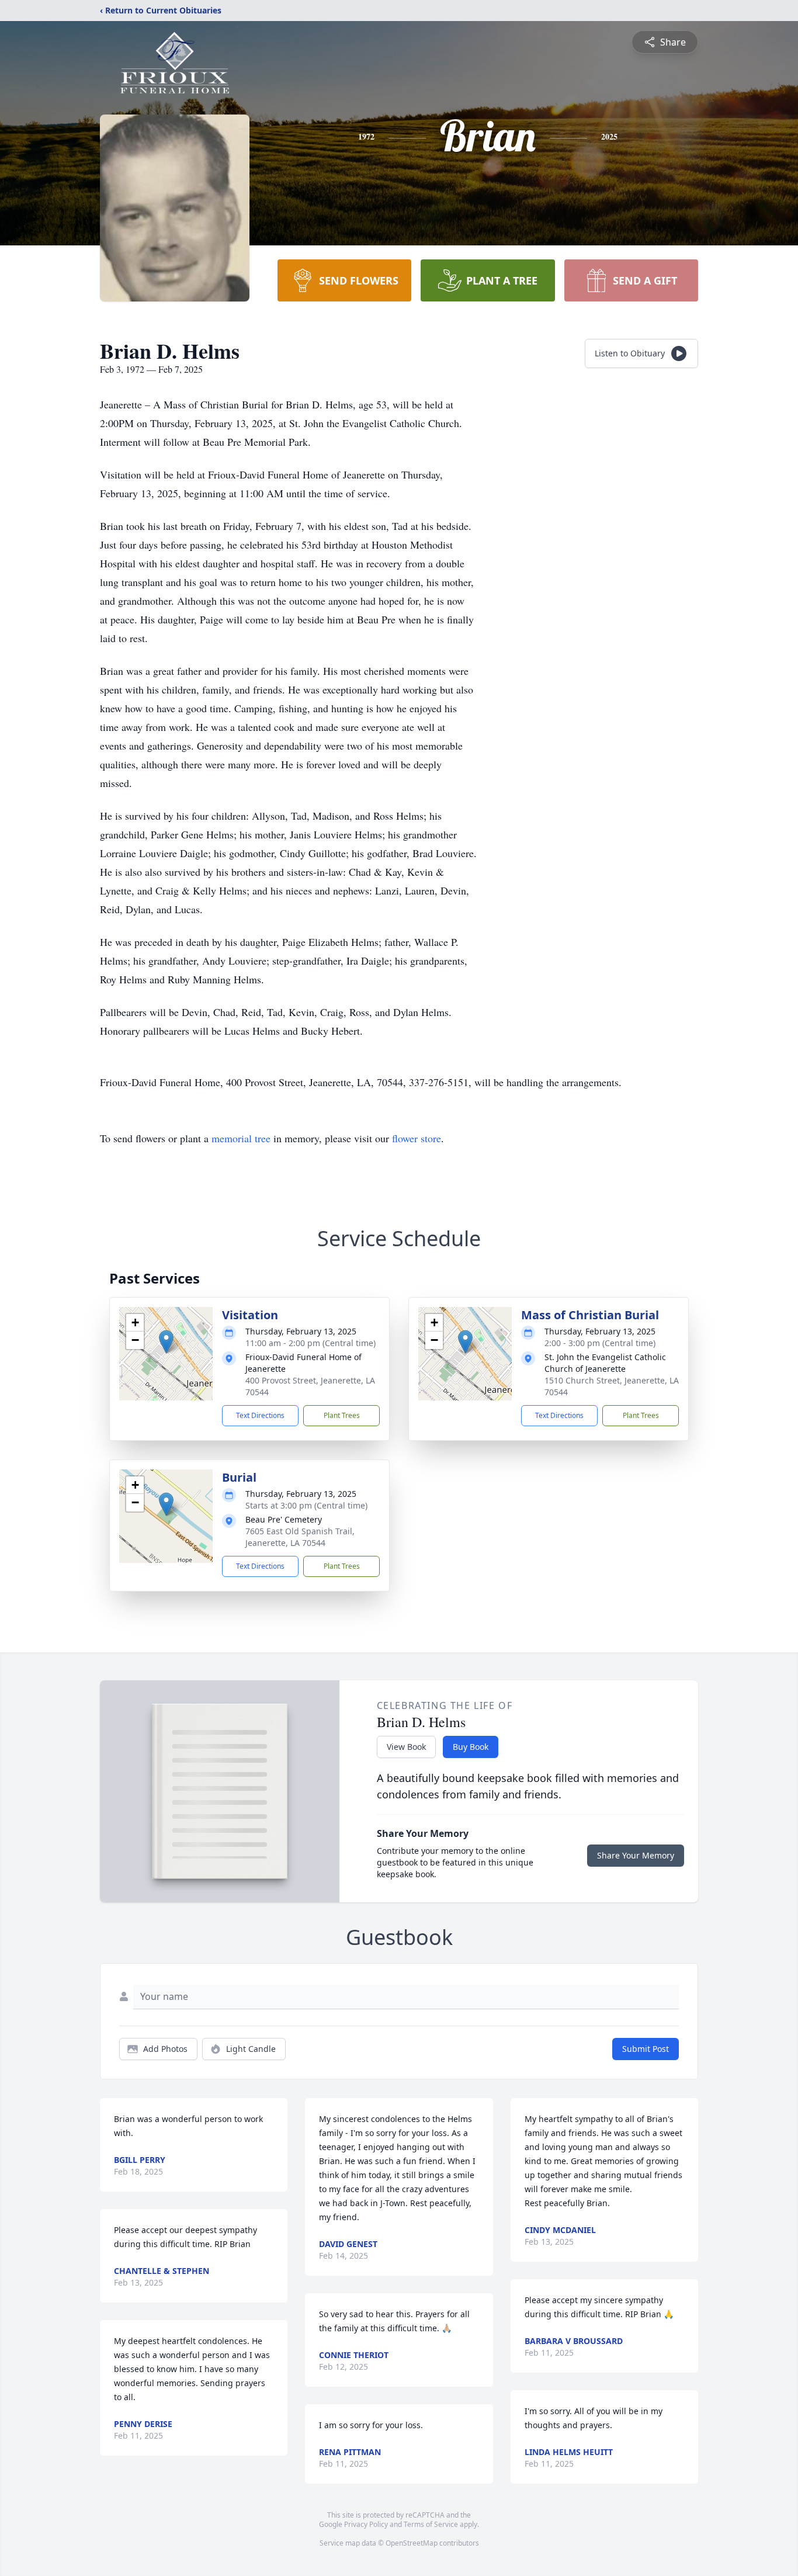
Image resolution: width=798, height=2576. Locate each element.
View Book (406, 1747)
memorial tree (241, 1138)
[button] (166, 1342)
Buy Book (471, 1747)
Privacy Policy (366, 2524)
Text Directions (260, 1415)
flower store (417, 1138)
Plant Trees (342, 1415)
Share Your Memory (636, 1855)
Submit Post (646, 2049)
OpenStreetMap (412, 2543)
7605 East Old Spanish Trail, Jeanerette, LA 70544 (300, 1537)
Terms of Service (431, 2524)
